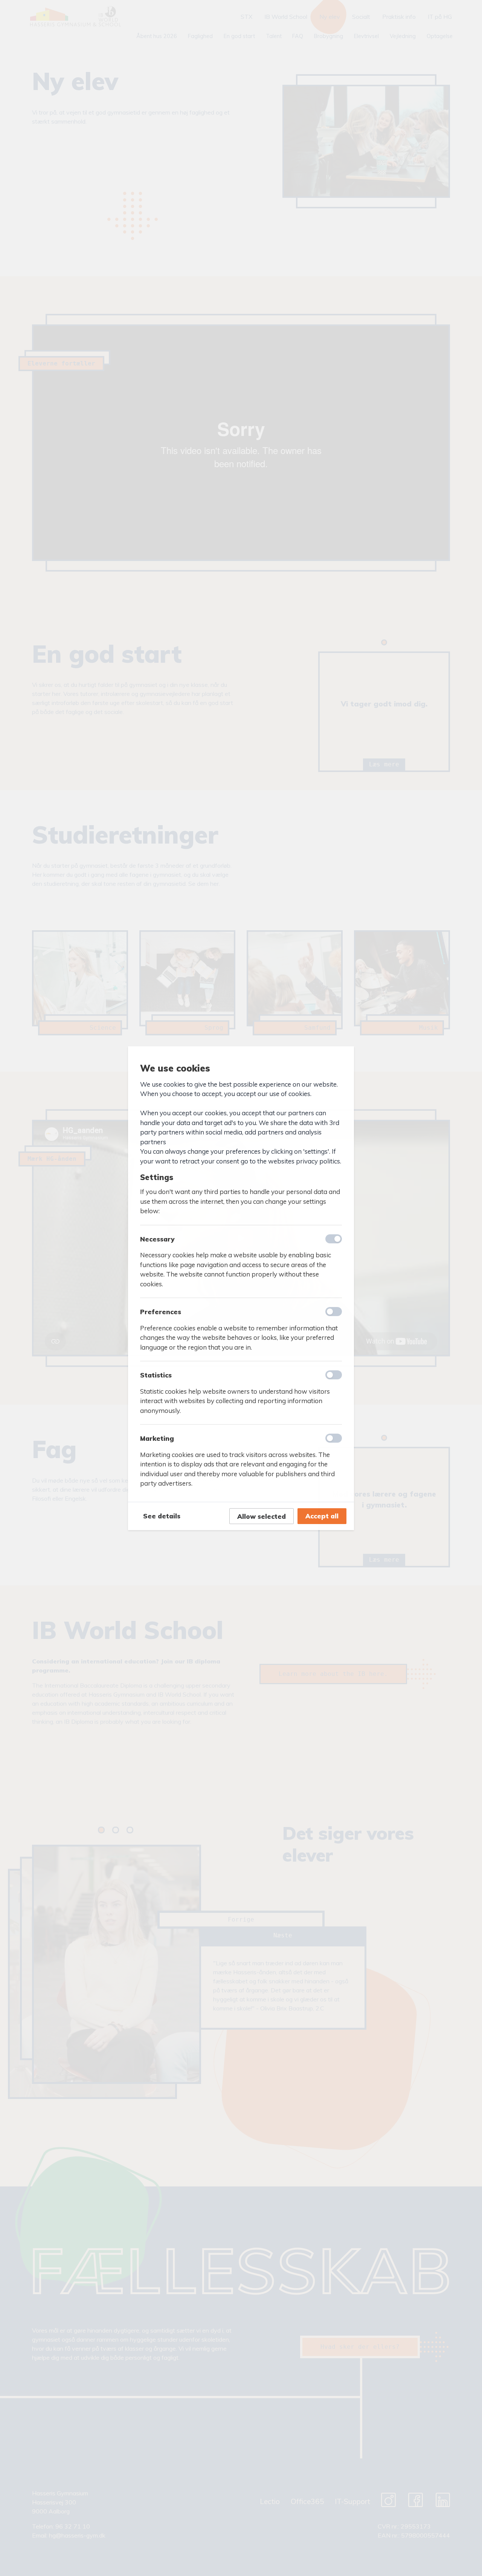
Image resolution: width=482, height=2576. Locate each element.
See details (162, 1516)
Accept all (322, 1516)
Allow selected (262, 1516)
